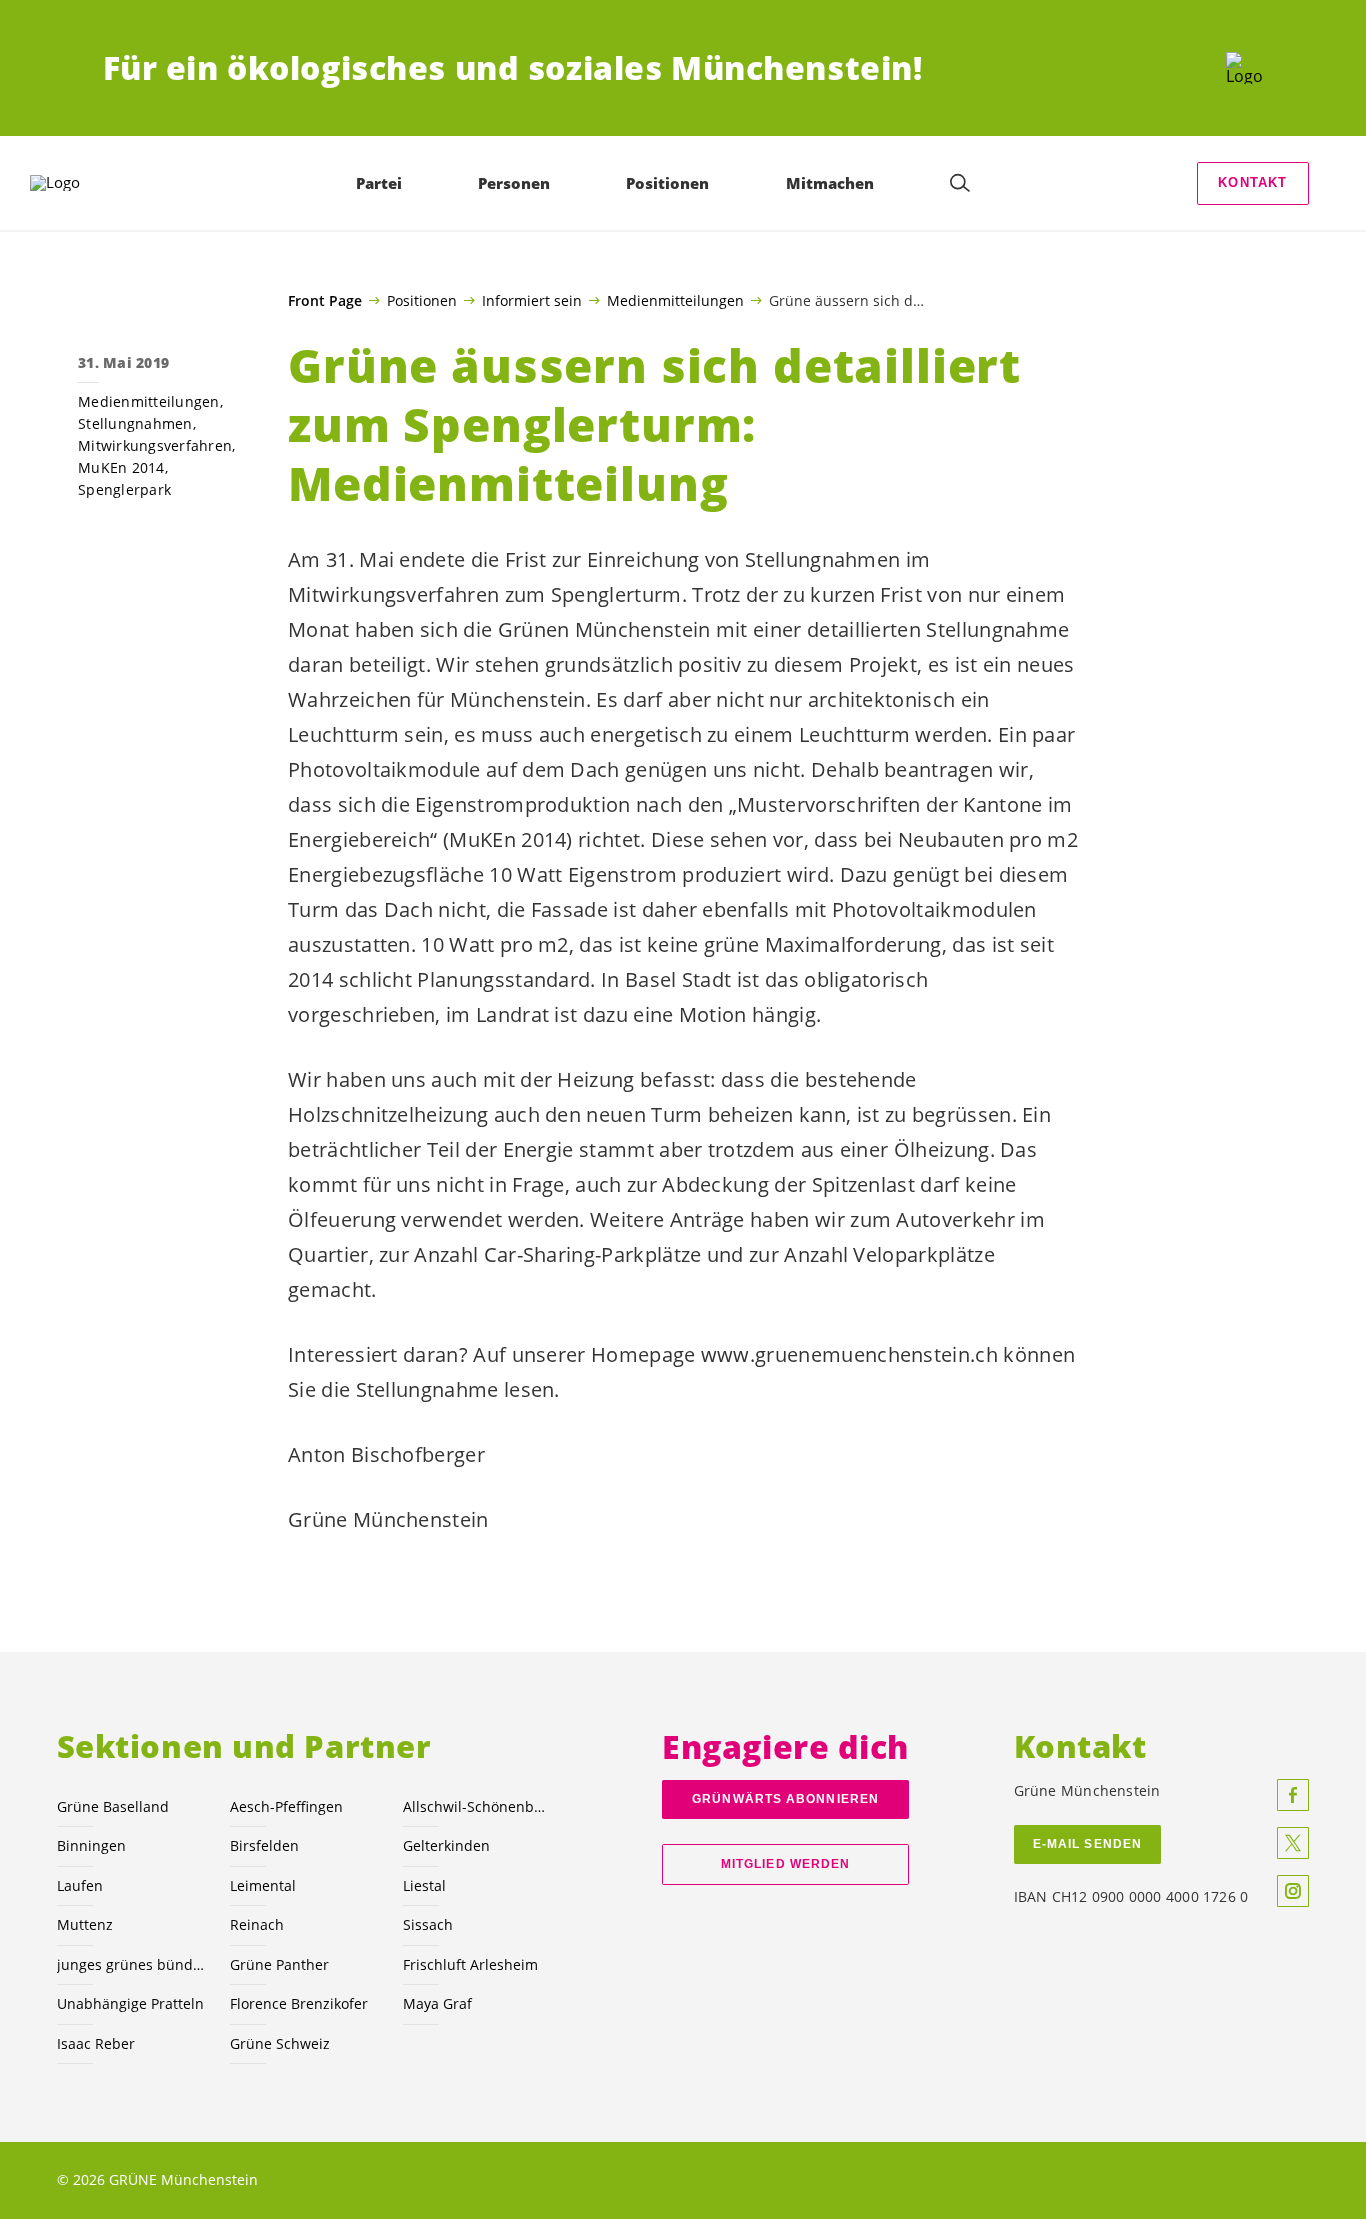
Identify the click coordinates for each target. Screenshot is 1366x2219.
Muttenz (85, 1924)
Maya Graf (437, 2003)
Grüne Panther (279, 1964)
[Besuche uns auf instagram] (1293, 1891)
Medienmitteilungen (675, 300)
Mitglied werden (785, 1864)
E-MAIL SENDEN (1087, 1844)
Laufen (80, 1885)
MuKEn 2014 (121, 467)
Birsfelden (264, 1845)
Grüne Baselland (113, 1806)
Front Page (325, 301)
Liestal (424, 1885)
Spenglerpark (124, 489)
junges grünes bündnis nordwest (131, 1964)
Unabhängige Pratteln (130, 2003)
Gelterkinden (446, 1845)
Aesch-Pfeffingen (286, 1806)
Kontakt (1252, 182)
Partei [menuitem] (379, 183)
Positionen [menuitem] (667, 183)
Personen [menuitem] (514, 183)
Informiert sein (532, 300)
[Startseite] (1244, 68)
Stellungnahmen (135, 423)
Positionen (422, 300)
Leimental (263, 1885)
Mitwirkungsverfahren (155, 445)
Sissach (428, 1924)
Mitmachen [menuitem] (830, 183)
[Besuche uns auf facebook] (1293, 1795)
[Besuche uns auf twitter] (1293, 1843)
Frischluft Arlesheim (470, 1964)
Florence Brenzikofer (299, 2003)
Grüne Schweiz (280, 2043)
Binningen (91, 1845)
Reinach (257, 1924)
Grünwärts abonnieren (785, 1799)
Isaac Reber (96, 2043)
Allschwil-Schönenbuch (477, 1806)
